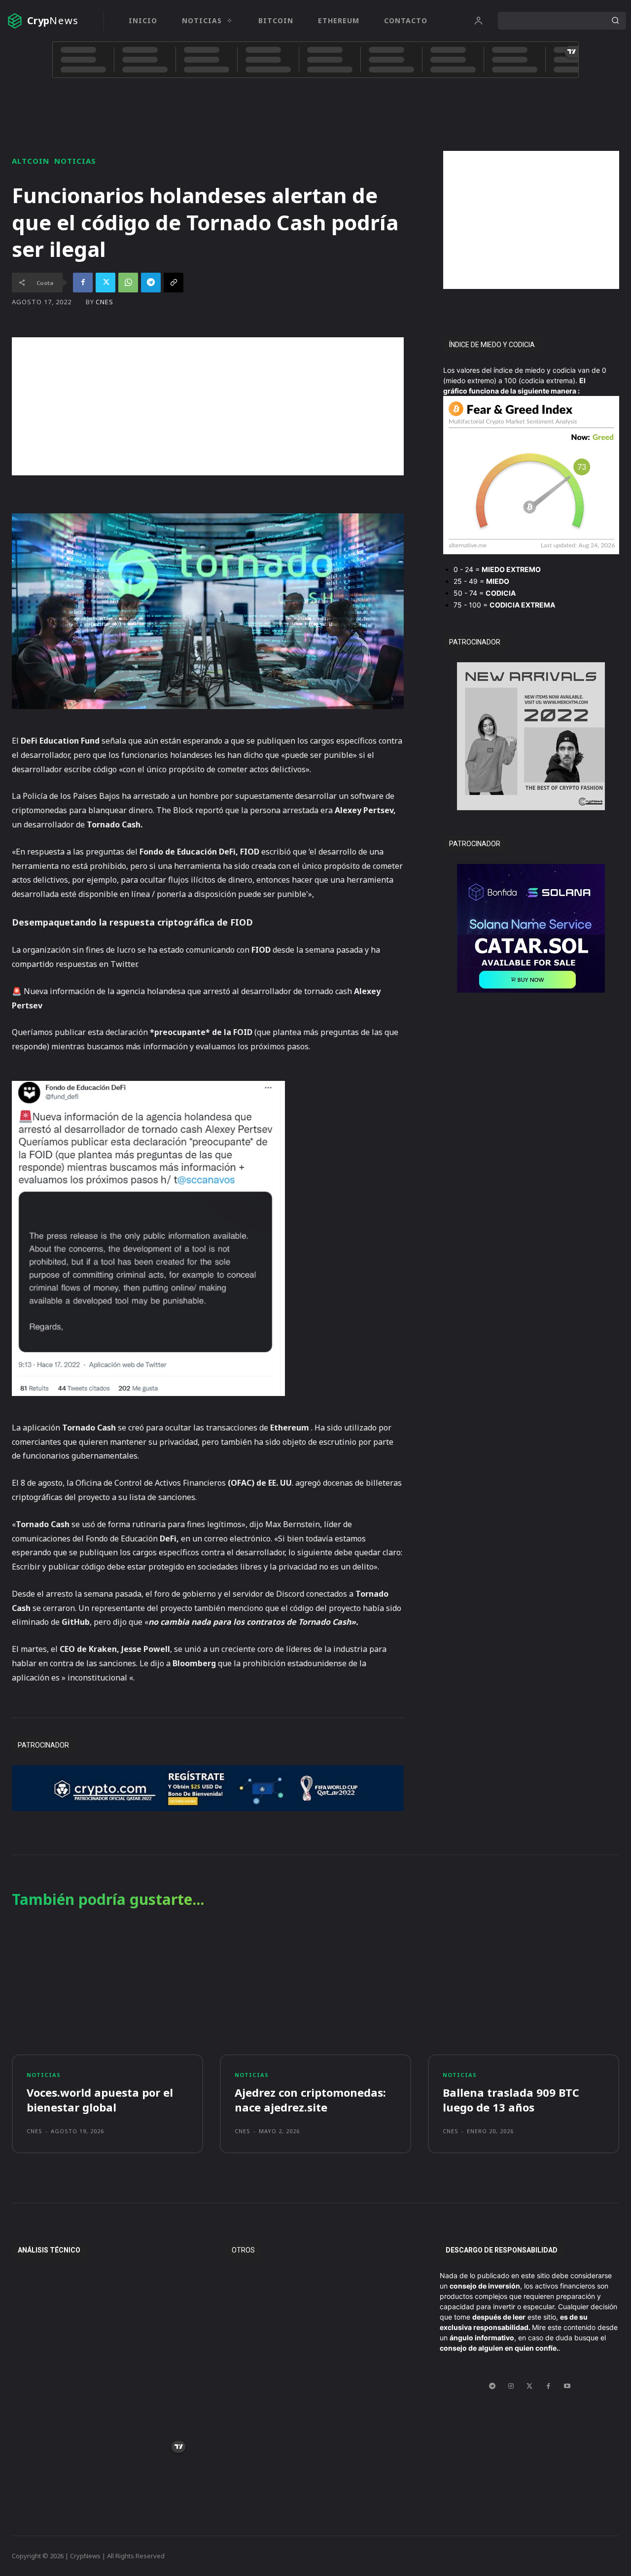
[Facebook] (83, 283)
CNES (105, 302)
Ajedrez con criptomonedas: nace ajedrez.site (310, 2100)
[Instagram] (511, 2386)
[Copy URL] (174, 283)
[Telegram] (151, 283)
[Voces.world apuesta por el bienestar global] (107, 1992)
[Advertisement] (531, 220)
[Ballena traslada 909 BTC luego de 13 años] (524, 1992)
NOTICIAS (75, 161)
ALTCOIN (31, 161)
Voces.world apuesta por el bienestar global (100, 2100)
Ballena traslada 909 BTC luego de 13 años (511, 2100)
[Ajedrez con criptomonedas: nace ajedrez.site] (315, 1992)
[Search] (615, 21)
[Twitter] (105, 283)
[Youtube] (567, 2386)
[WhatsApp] (128, 283)
